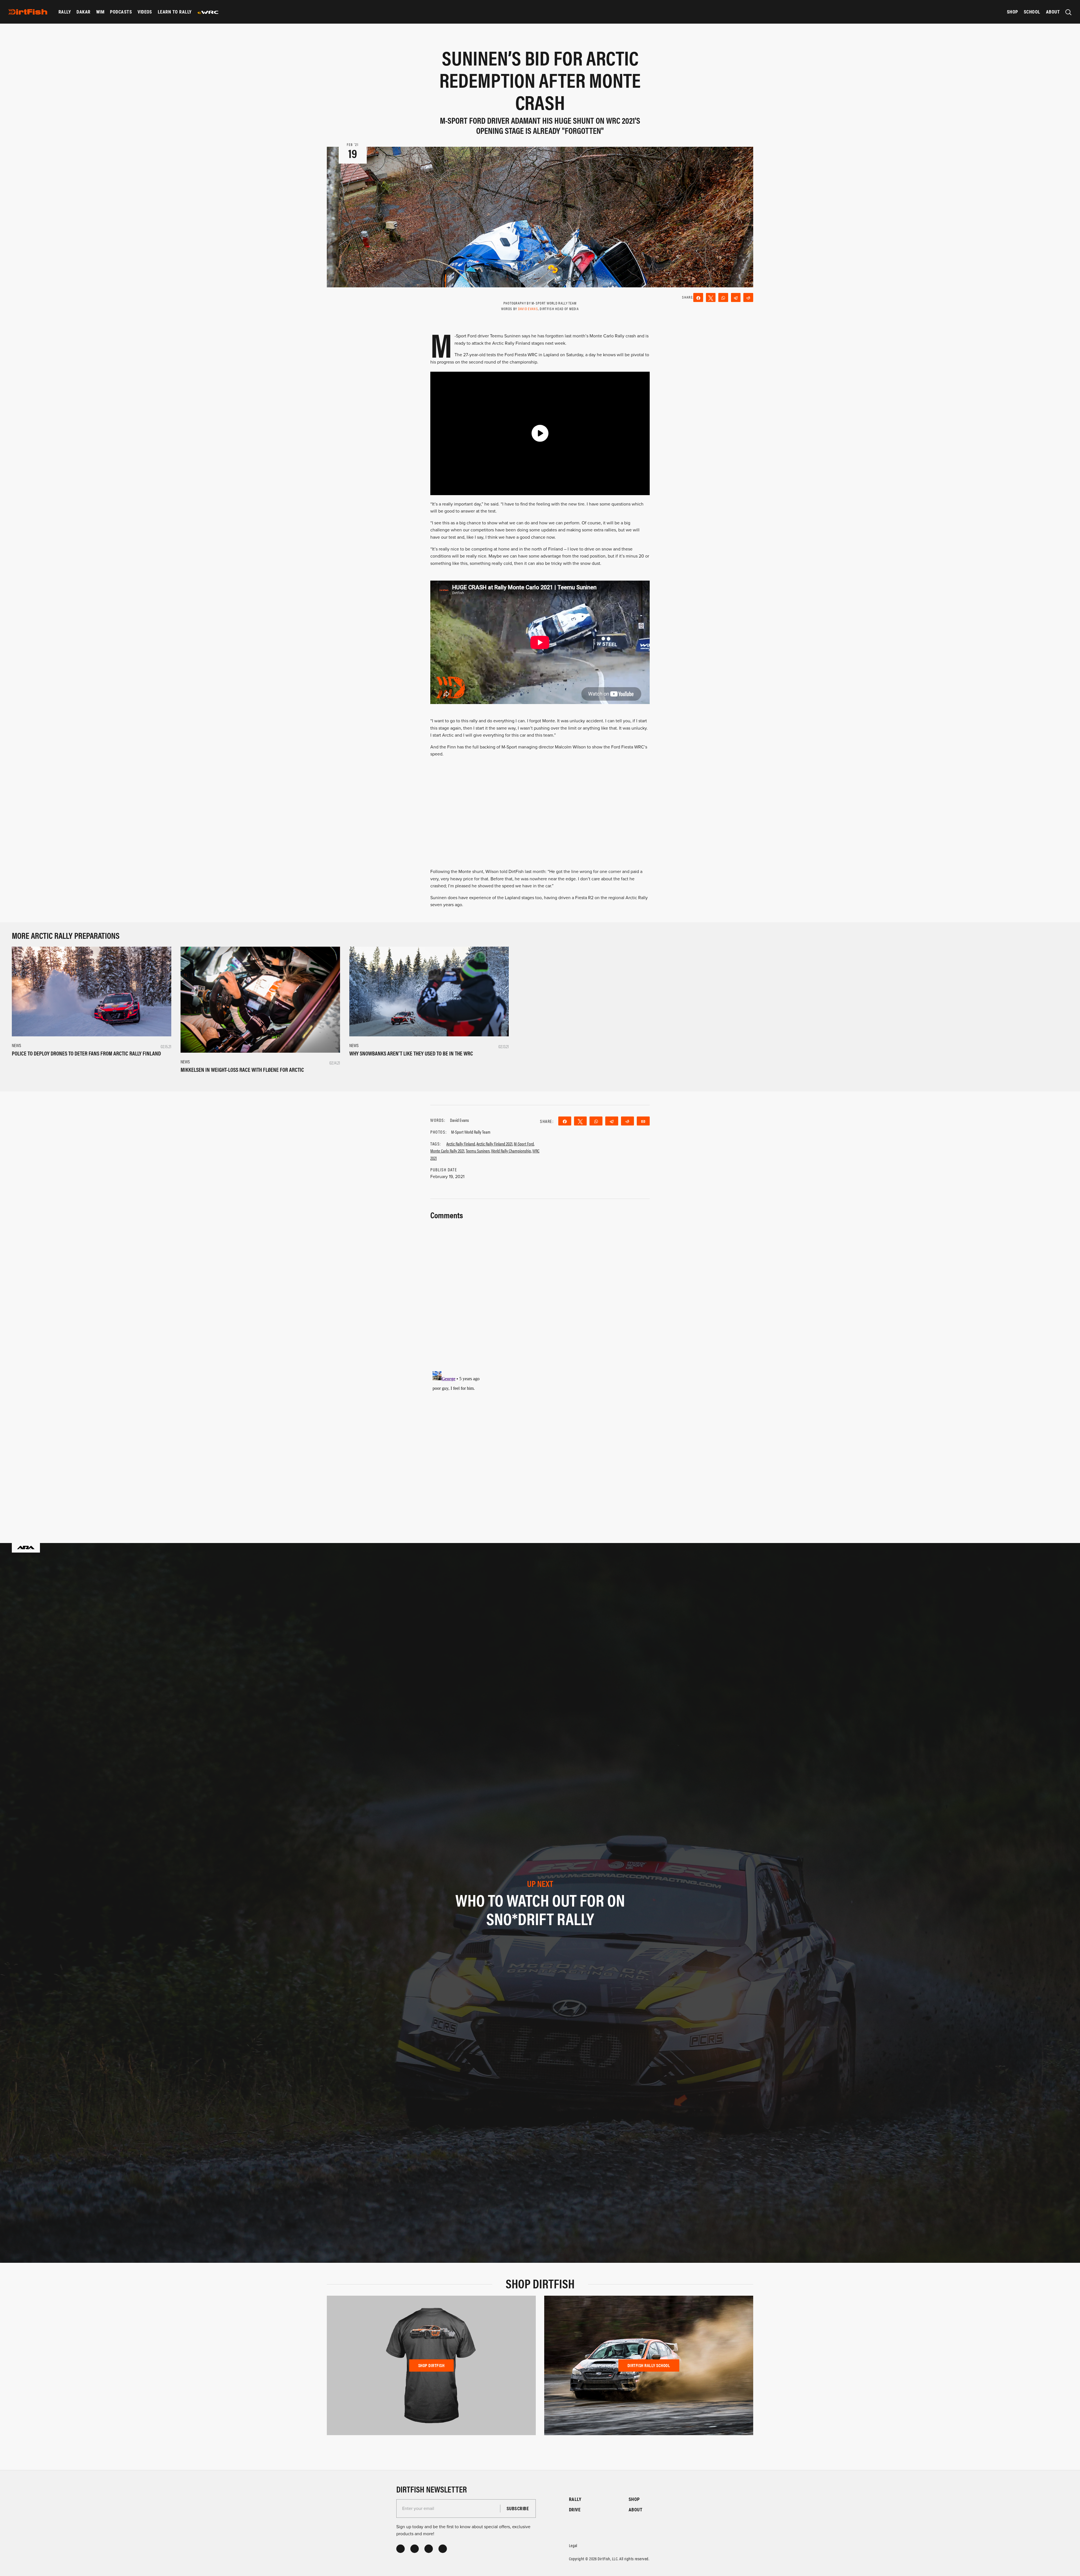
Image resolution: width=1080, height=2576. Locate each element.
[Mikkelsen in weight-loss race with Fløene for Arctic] (260, 1000)
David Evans (528, 309)
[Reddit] (748, 297)
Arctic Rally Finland (461, 1144)
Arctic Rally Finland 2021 (494, 1144)
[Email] (643, 1121)
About (1053, 12)
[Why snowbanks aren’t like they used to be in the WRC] (429, 991)
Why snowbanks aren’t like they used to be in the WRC (411, 1053)
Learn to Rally (175, 12)
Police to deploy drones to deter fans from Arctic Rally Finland (86, 1053)
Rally (65, 12)
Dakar (83, 12)
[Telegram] (736, 297)
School (1032, 12)
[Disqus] (540, 1439)
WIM (100, 12)
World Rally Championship (511, 1151)
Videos (145, 12)
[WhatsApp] (723, 297)
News (16, 1045)
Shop (1012, 12)
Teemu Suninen (478, 1151)
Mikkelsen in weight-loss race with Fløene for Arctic (242, 1069)
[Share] (698, 297)
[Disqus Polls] (540, 1292)
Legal (573, 2545)
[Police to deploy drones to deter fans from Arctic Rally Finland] (92, 991)
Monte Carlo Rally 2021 (447, 1151)
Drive (575, 2510)
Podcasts (121, 12)
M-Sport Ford (524, 1144)
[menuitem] (65, 12)
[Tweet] (711, 297)
